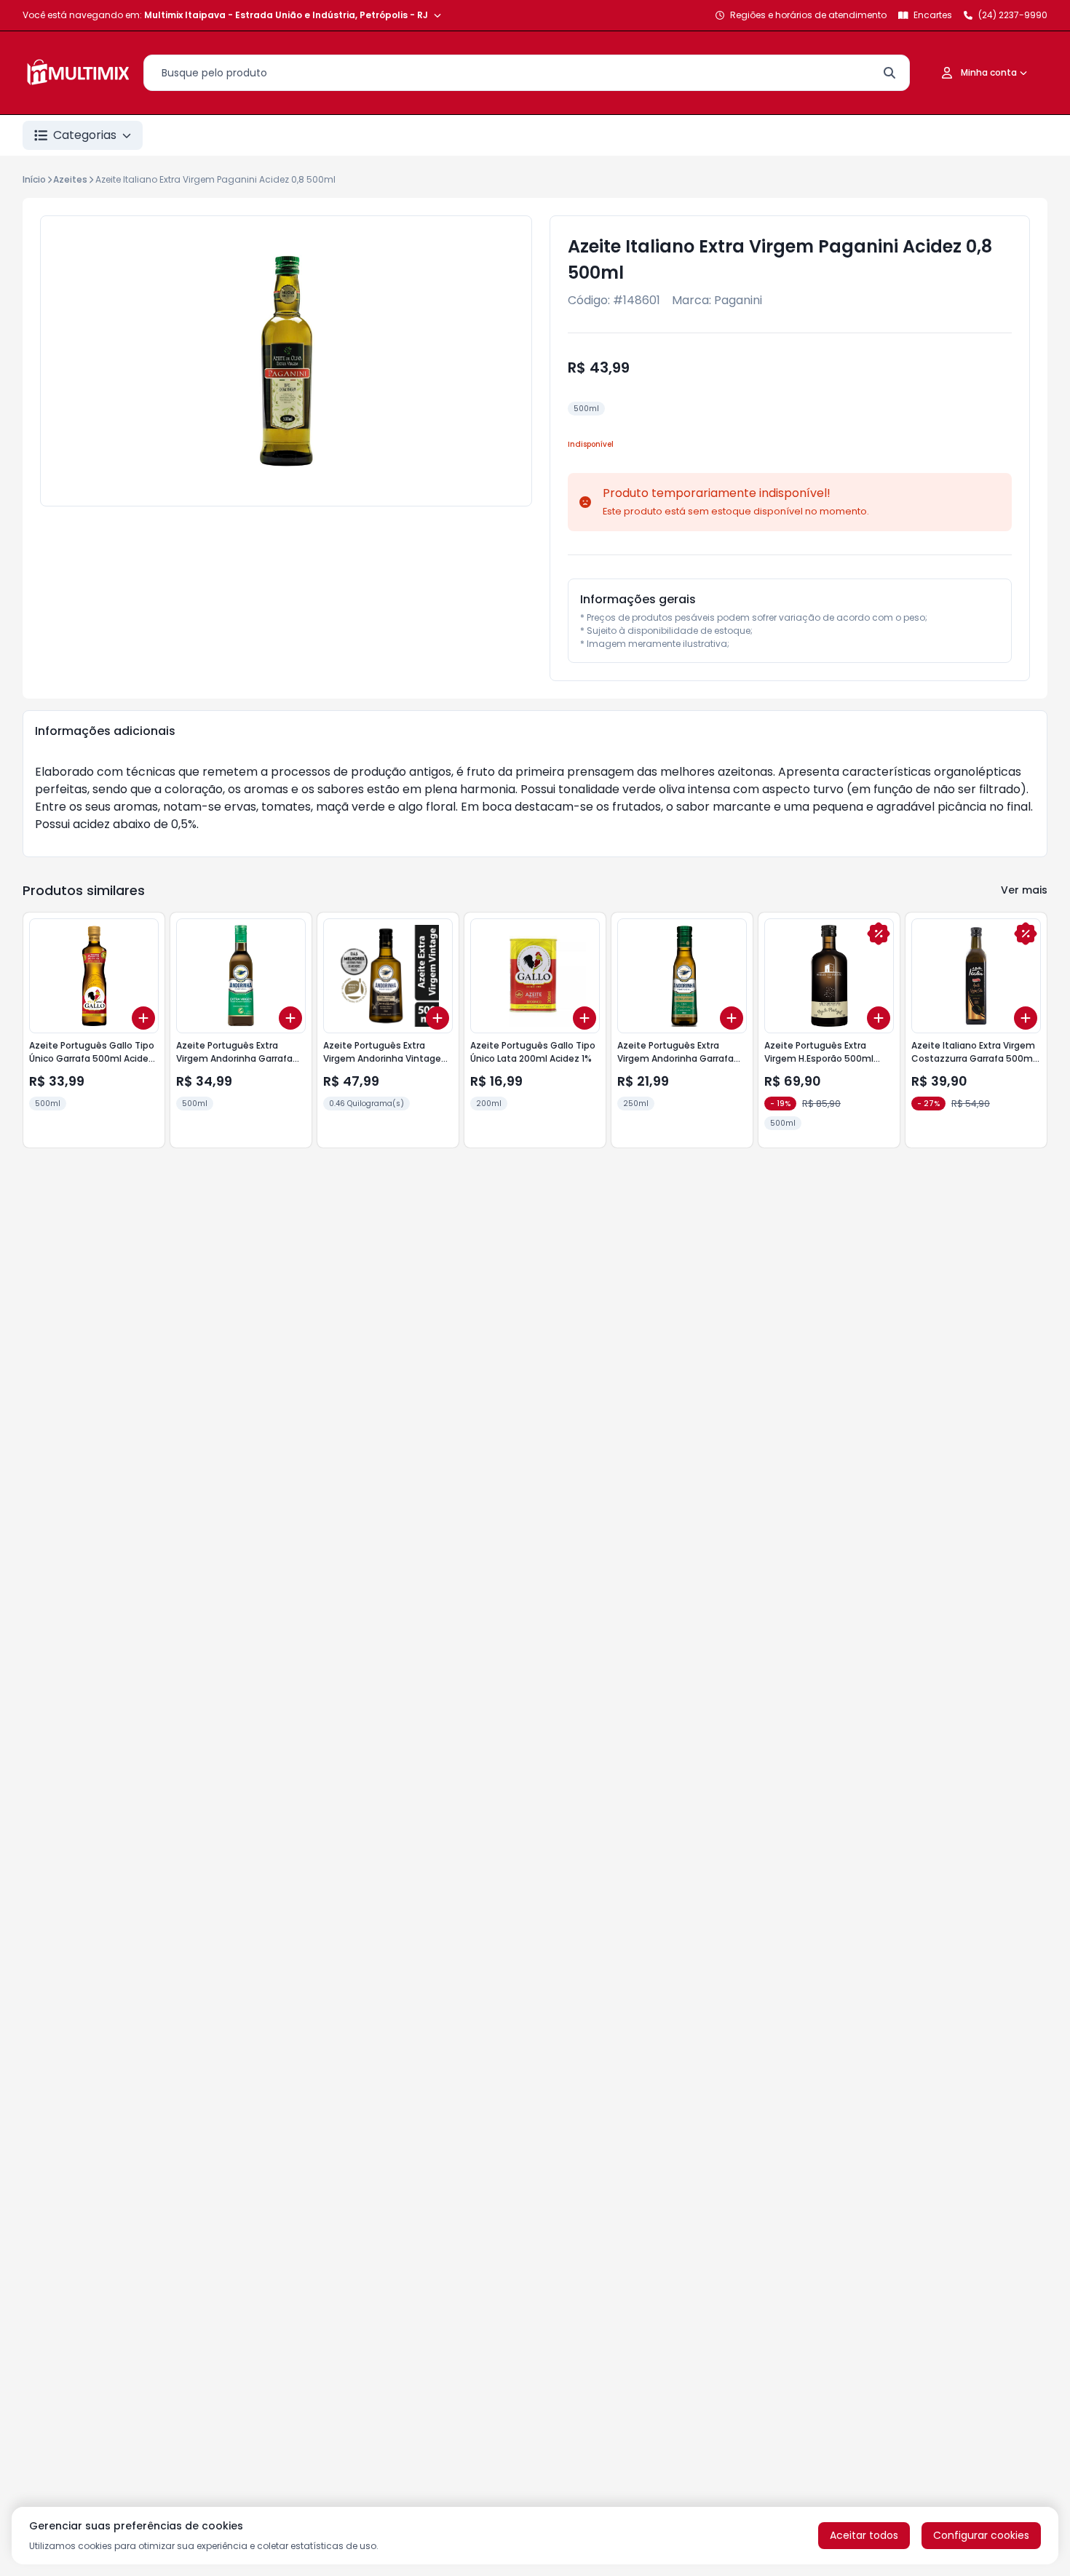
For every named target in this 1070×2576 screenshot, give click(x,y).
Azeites (70, 179)
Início (34, 179)
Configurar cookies (981, 2535)
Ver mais (1024, 890)
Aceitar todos (864, 2535)
